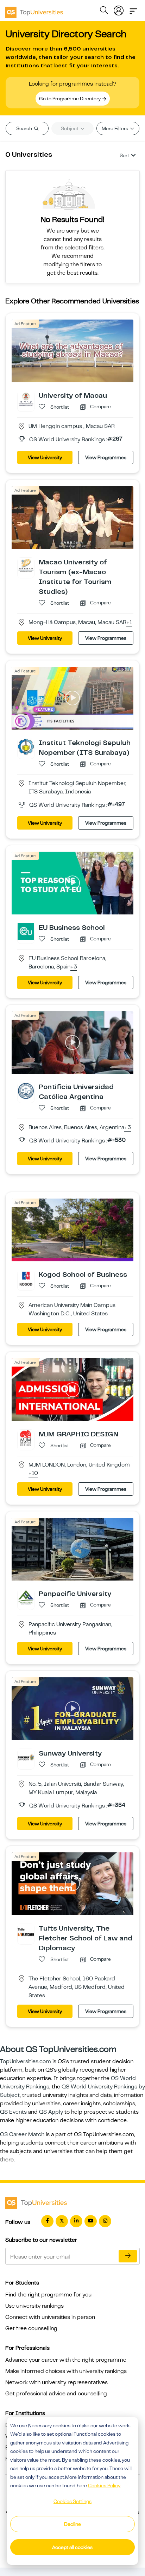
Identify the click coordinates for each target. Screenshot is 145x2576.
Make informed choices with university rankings (66, 2371)
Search (25, 128)
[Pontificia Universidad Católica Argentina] (26, 1091)
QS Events (13, 2112)
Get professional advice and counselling (56, 2394)
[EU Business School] (26, 931)
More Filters (115, 128)
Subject (70, 128)
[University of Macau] (26, 399)
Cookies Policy (104, 2486)
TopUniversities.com (26, 2061)
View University (45, 457)
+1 (129, 623)
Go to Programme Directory (70, 99)
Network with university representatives (56, 2382)
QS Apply (51, 2112)
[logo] (34, 10)
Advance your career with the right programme (66, 2360)
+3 (74, 967)
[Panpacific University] (26, 1597)
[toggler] (133, 9)
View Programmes (106, 457)
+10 (33, 1474)
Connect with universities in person (50, 2317)
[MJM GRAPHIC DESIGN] (26, 1438)
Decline (72, 2524)
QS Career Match (22, 2134)
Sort (124, 155)
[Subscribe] (128, 2256)
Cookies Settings (72, 2501)
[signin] (119, 9)
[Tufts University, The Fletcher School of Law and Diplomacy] (26, 1932)
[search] (104, 11)
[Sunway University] (26, 1757)
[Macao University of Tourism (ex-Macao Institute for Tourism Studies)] (26, 565)
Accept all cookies (72, 2547)
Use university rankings (34, 2306)
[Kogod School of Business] (26, 1278)
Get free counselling (31, 2328)
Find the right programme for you (48, 2295)
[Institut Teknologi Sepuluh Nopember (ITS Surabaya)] (26, 746)
